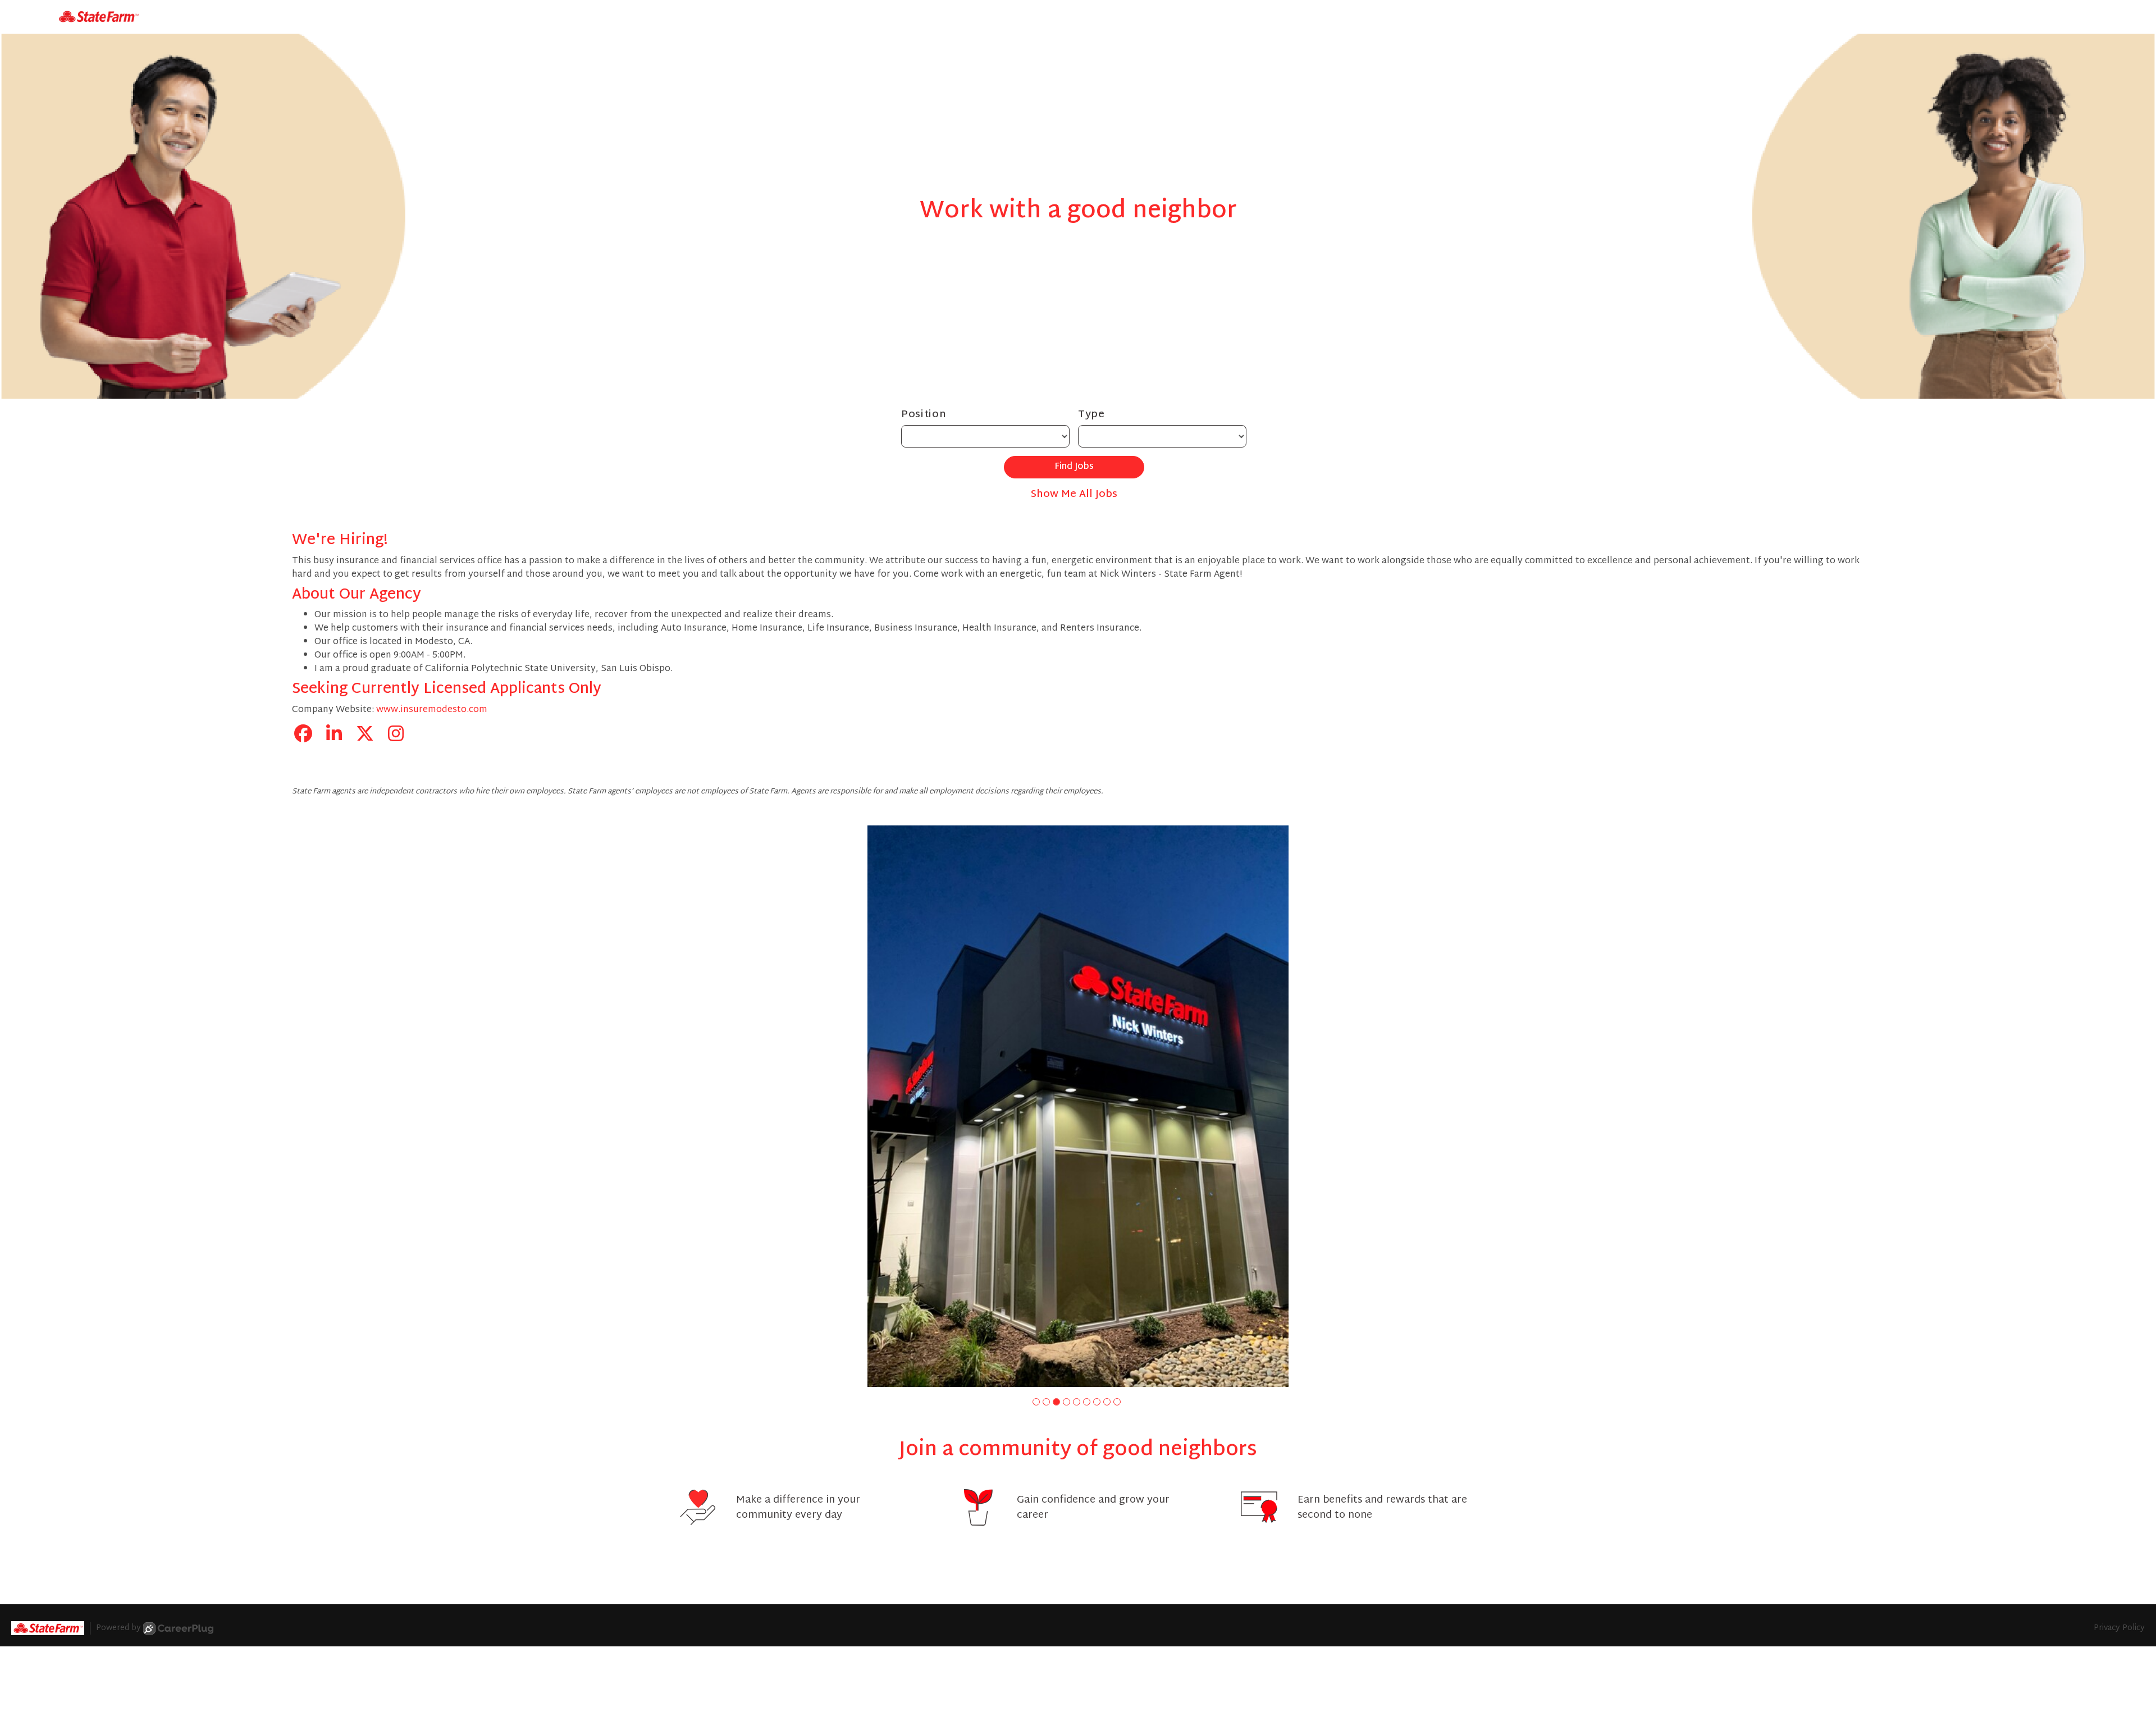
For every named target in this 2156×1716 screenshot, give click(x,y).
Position (924, 415)
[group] (1078, 1106)
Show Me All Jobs (1074, 494)
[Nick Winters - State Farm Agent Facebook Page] (303, 736)
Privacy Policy (2119, 1628)
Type (1091, 415)
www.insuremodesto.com (432, 710)
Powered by (118, 1628)
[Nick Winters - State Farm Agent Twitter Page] (365, 736)
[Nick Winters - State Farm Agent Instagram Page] (396, 736)
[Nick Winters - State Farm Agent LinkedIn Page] (334, 736)
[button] (1036, 1402)
